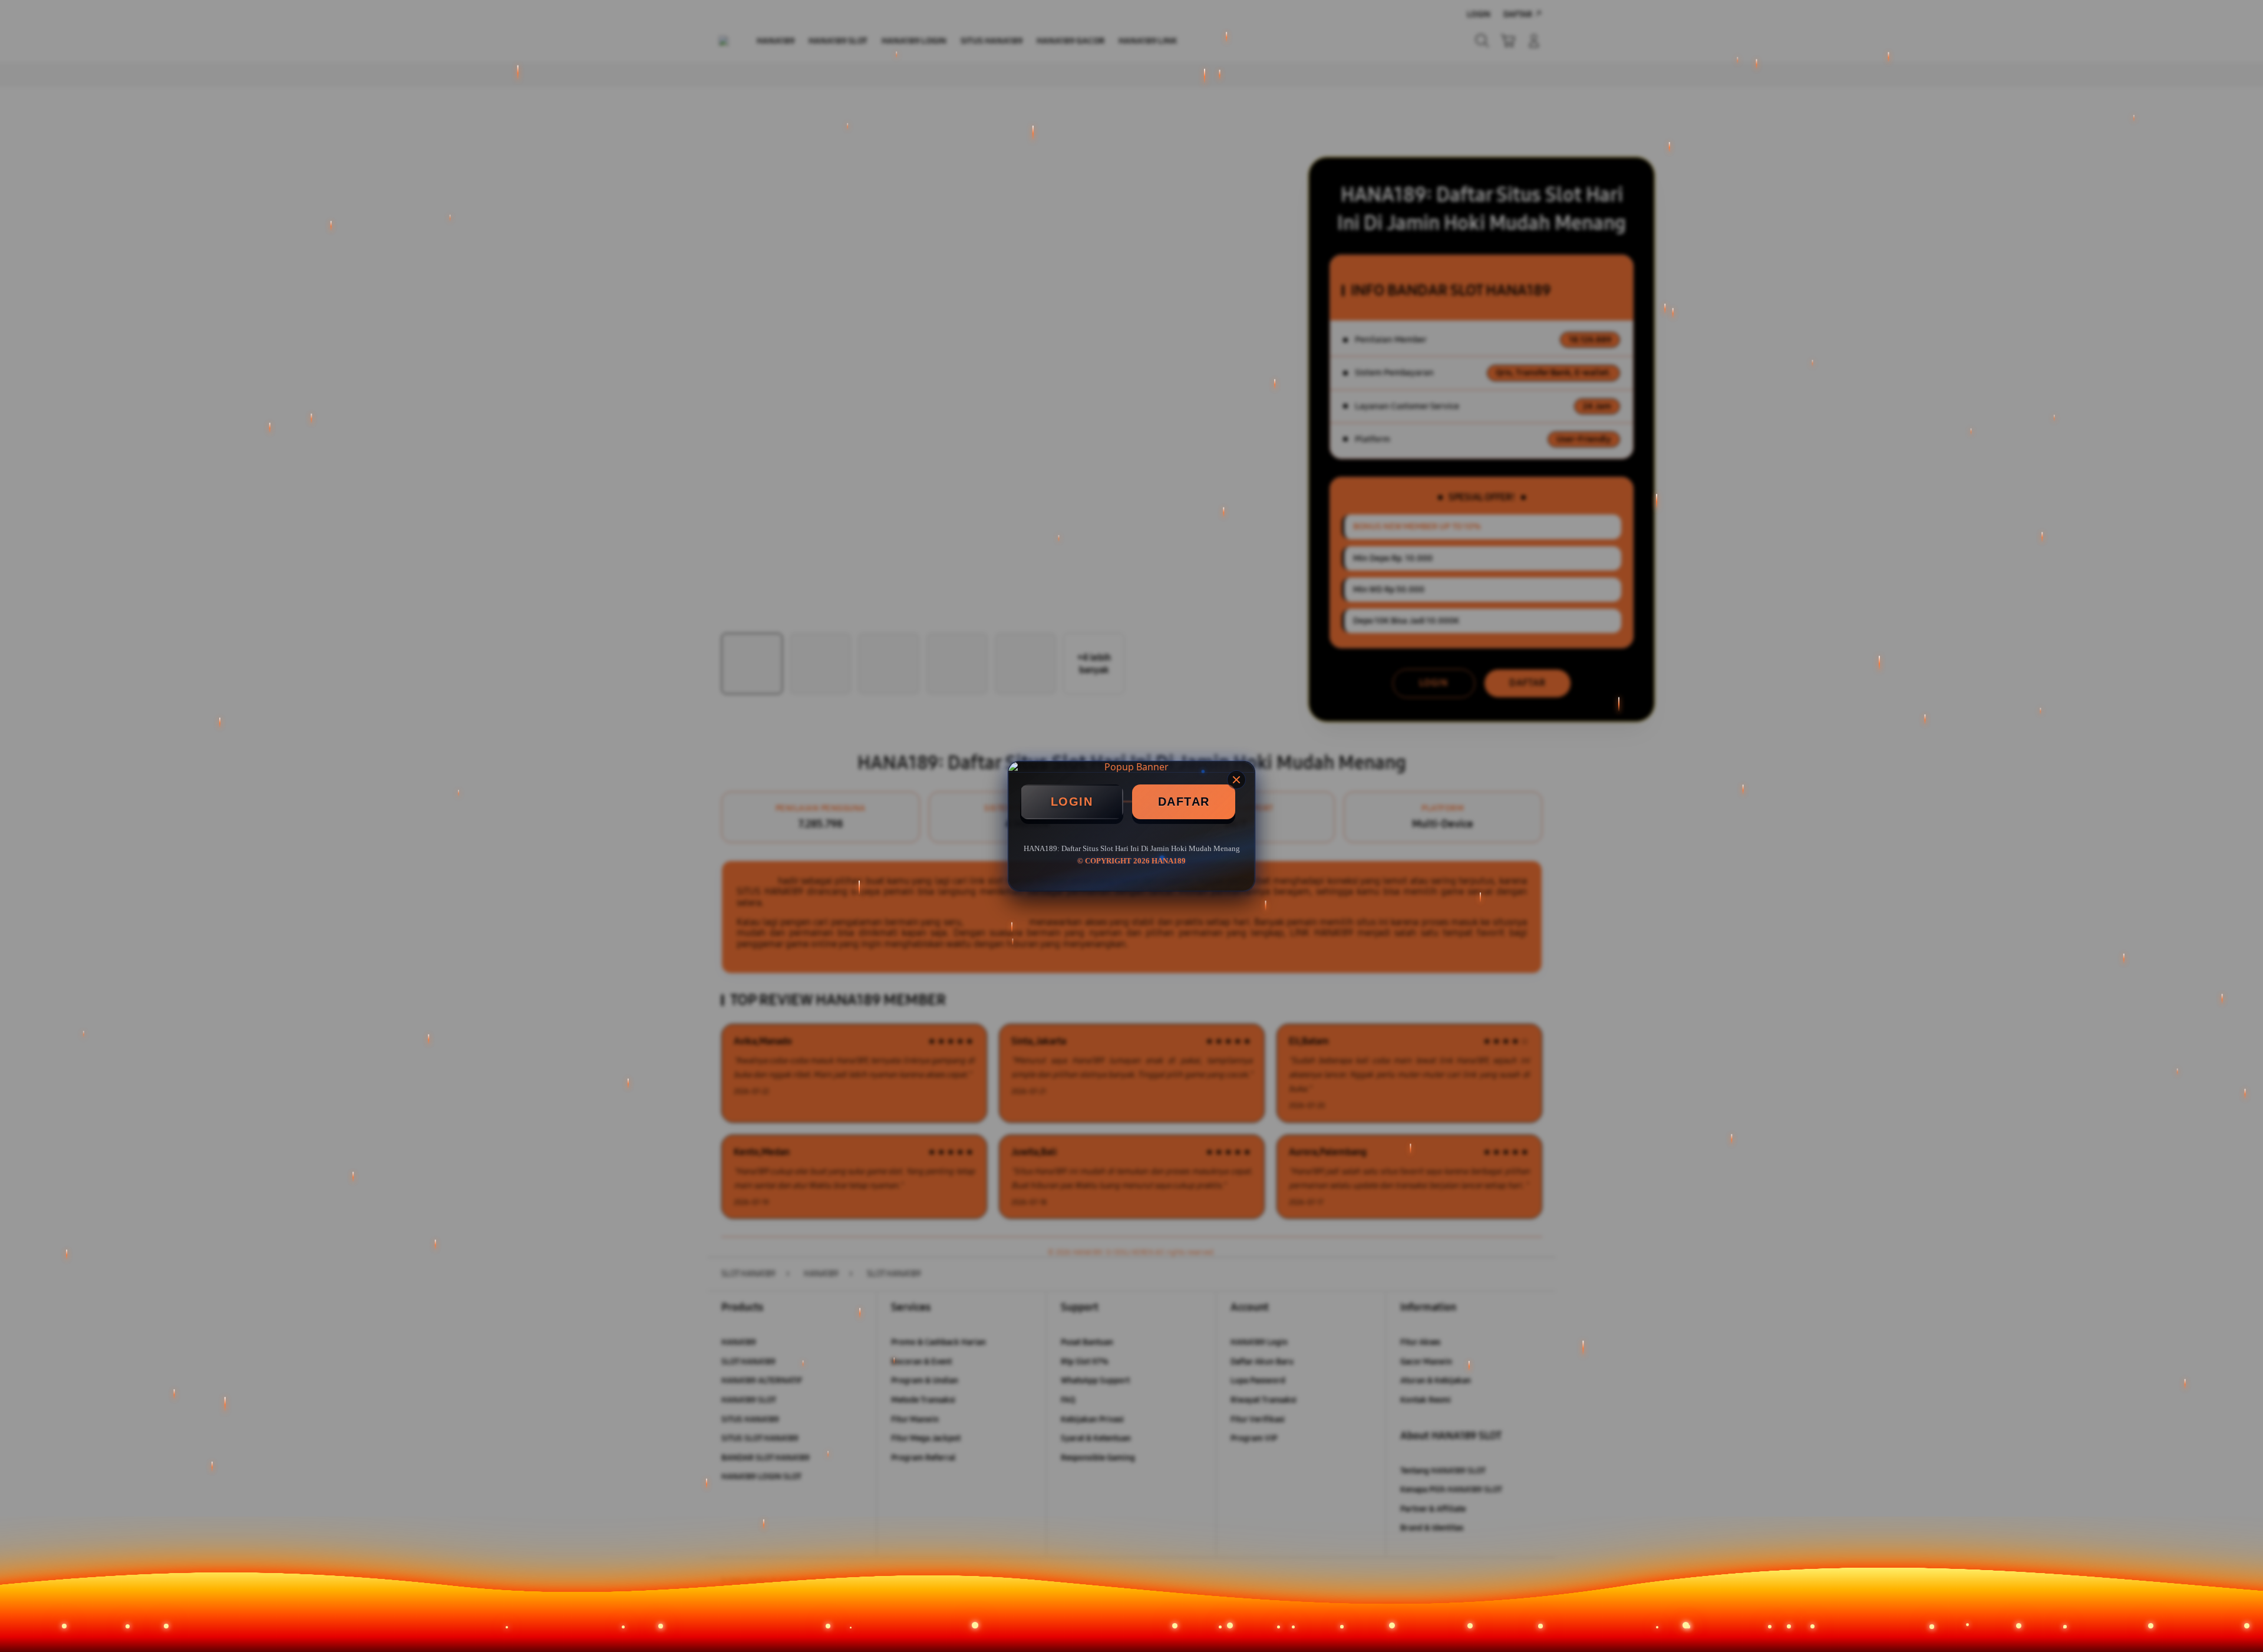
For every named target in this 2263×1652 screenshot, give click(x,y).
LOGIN (1072, 802)
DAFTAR (1184, 802)
